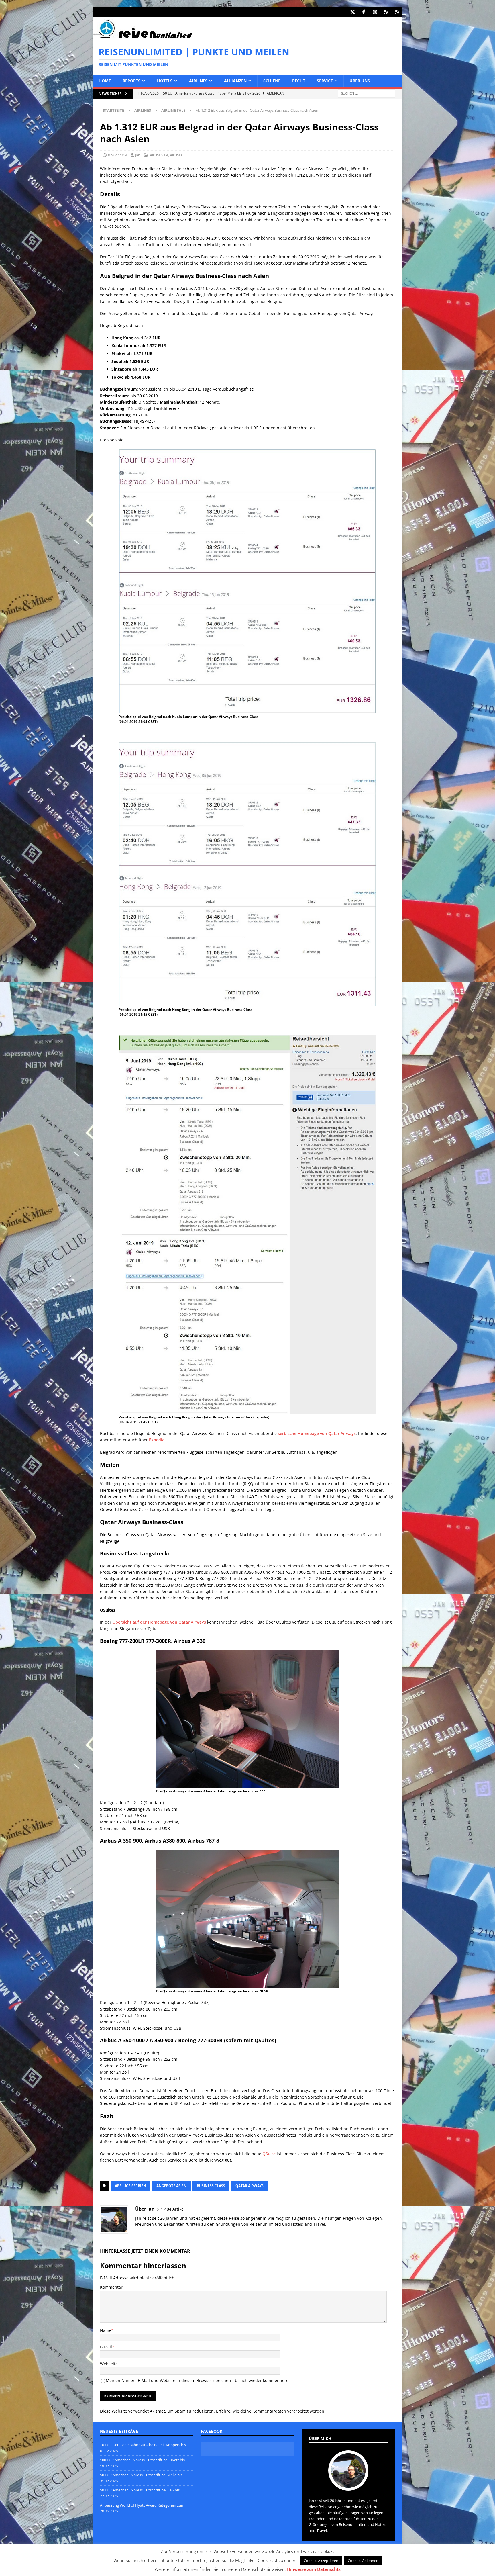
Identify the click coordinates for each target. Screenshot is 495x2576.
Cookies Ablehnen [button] (363, 2561)
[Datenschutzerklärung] (386, 12)
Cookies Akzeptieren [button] (321, 2561)
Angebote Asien (171, 2186)
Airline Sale (159, 155)
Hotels (165, 81)
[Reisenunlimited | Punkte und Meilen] (142, 37)
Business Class (211, 2186)
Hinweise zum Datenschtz (314, 2569)
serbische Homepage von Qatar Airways (317, 1433)
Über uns (360, 81)
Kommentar (111, 2287)
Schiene (272, 81)
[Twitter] (352, 12)
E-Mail (106, 2347)
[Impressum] (397, 12)
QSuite (269, 2154)
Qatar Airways (250, 2186)
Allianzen (235, 81)
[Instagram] (375, 12)
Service (325, 81)
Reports (131, 81)
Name (106, 2330)
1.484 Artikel (173, 2209)
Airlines (198, 81)
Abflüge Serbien (130, 2186)
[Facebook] (364, 12)
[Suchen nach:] (366, 93)
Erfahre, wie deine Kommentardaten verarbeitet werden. (271, 2411)
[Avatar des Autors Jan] (348, 2485)
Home (105, 81)
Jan (138, 155)
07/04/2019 (117, 155)
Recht (299, 81)
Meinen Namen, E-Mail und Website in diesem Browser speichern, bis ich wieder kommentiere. (198, 2380)
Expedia (157, 1440)
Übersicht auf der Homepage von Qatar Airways (159, 1622)
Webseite (109, 2364)
